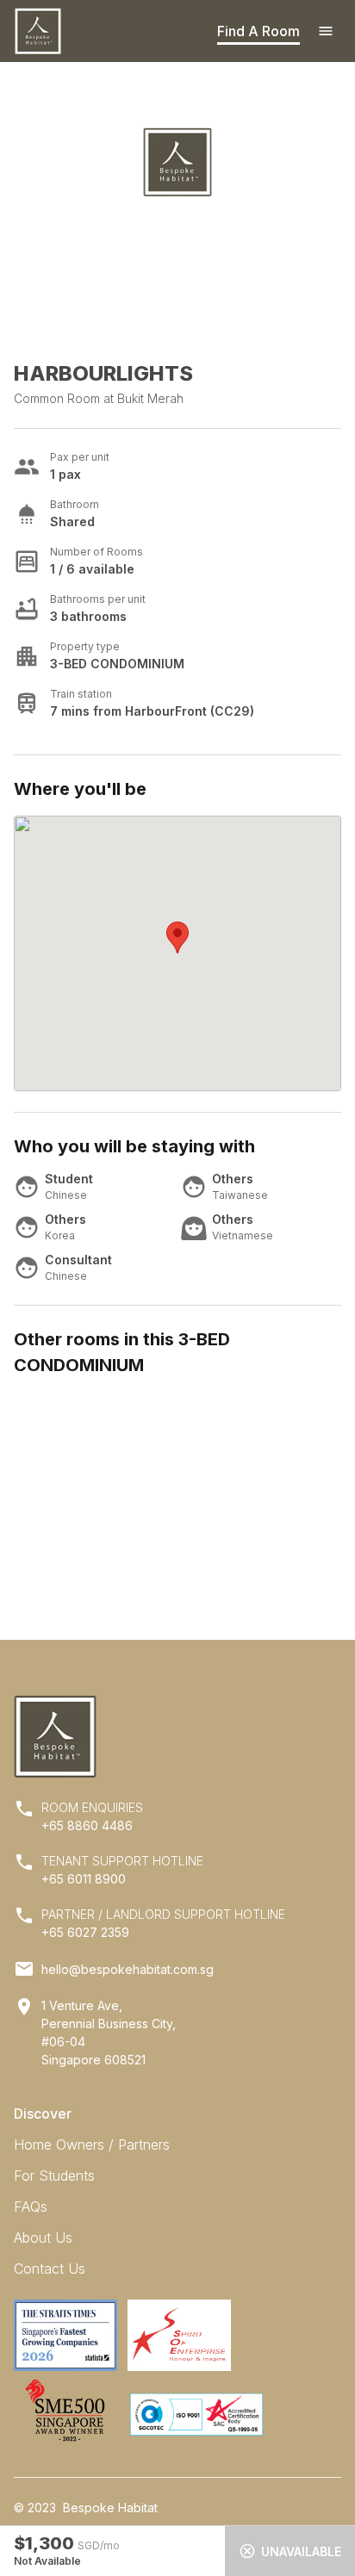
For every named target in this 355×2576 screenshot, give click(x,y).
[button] (177, 937)
